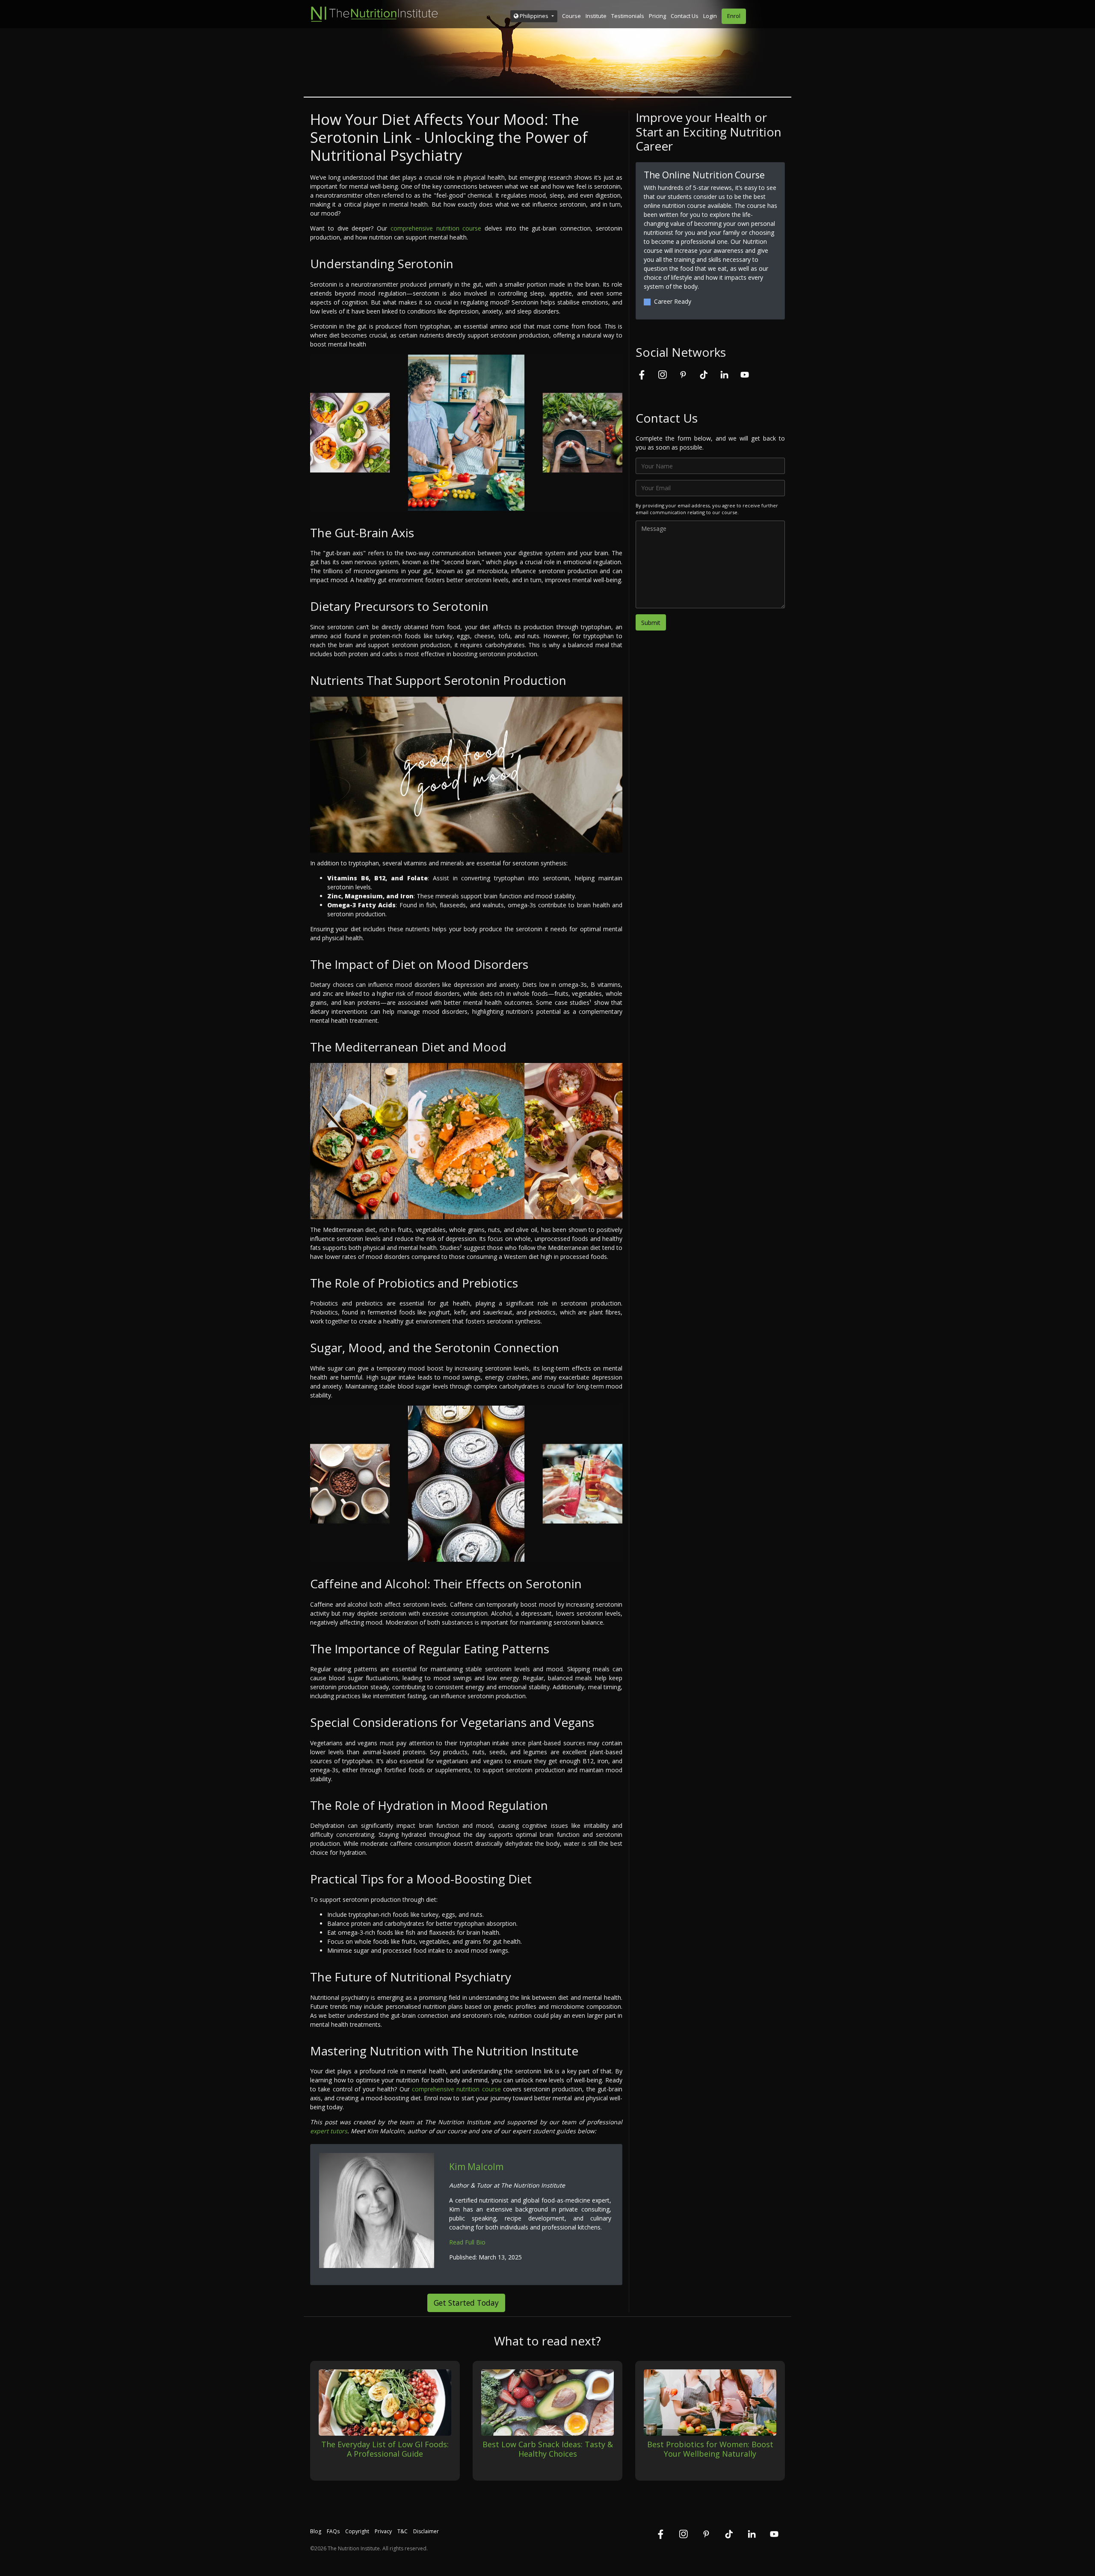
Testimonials (628, 16)
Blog (316, 2531)
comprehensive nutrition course (436, 228)
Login (710, 16)
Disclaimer (426, 2531)
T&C (402, 2531)
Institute (596, 16)
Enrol (734, 16)
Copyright (357, 2531)
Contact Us (685, 16)
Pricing (657, 16)
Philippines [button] (534, 16)
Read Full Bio (467, 2242)
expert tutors (329, 2131)
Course (571, 16)
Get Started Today (466, 2303)
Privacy (383, 2531)
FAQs (333, 2531)
